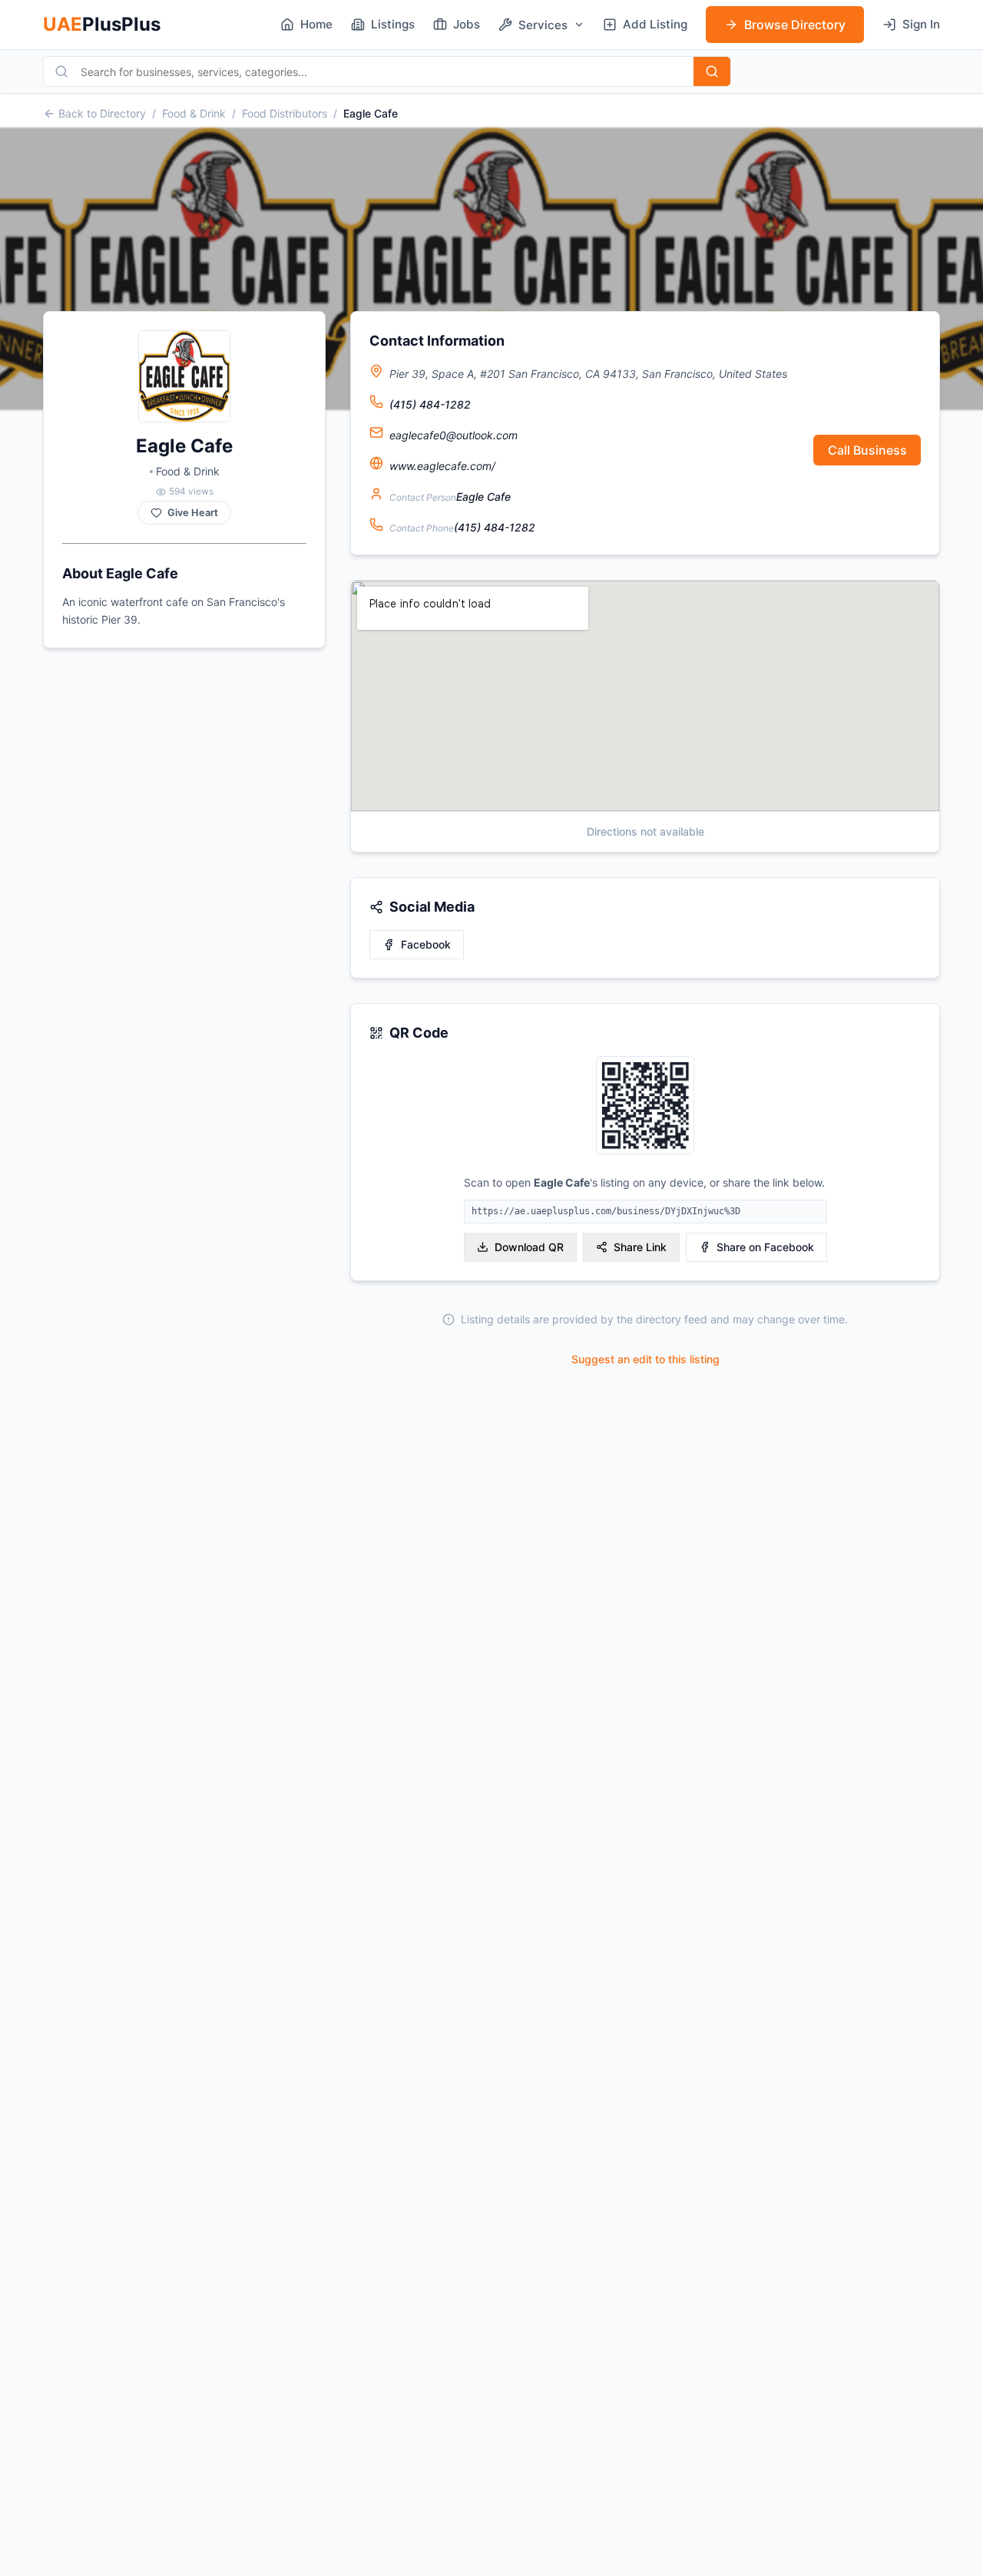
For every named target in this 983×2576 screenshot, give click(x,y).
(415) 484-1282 (430, 404)
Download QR (529, 1247)
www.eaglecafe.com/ (442, 466)
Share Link (640, 1247)
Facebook (426, 944)
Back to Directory (102, 113)
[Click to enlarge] (645, 1106)
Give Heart (193, 513)
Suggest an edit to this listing (645, 1359)
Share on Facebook (765, 1247)
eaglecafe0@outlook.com (453, 435)
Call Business (867, 450)
